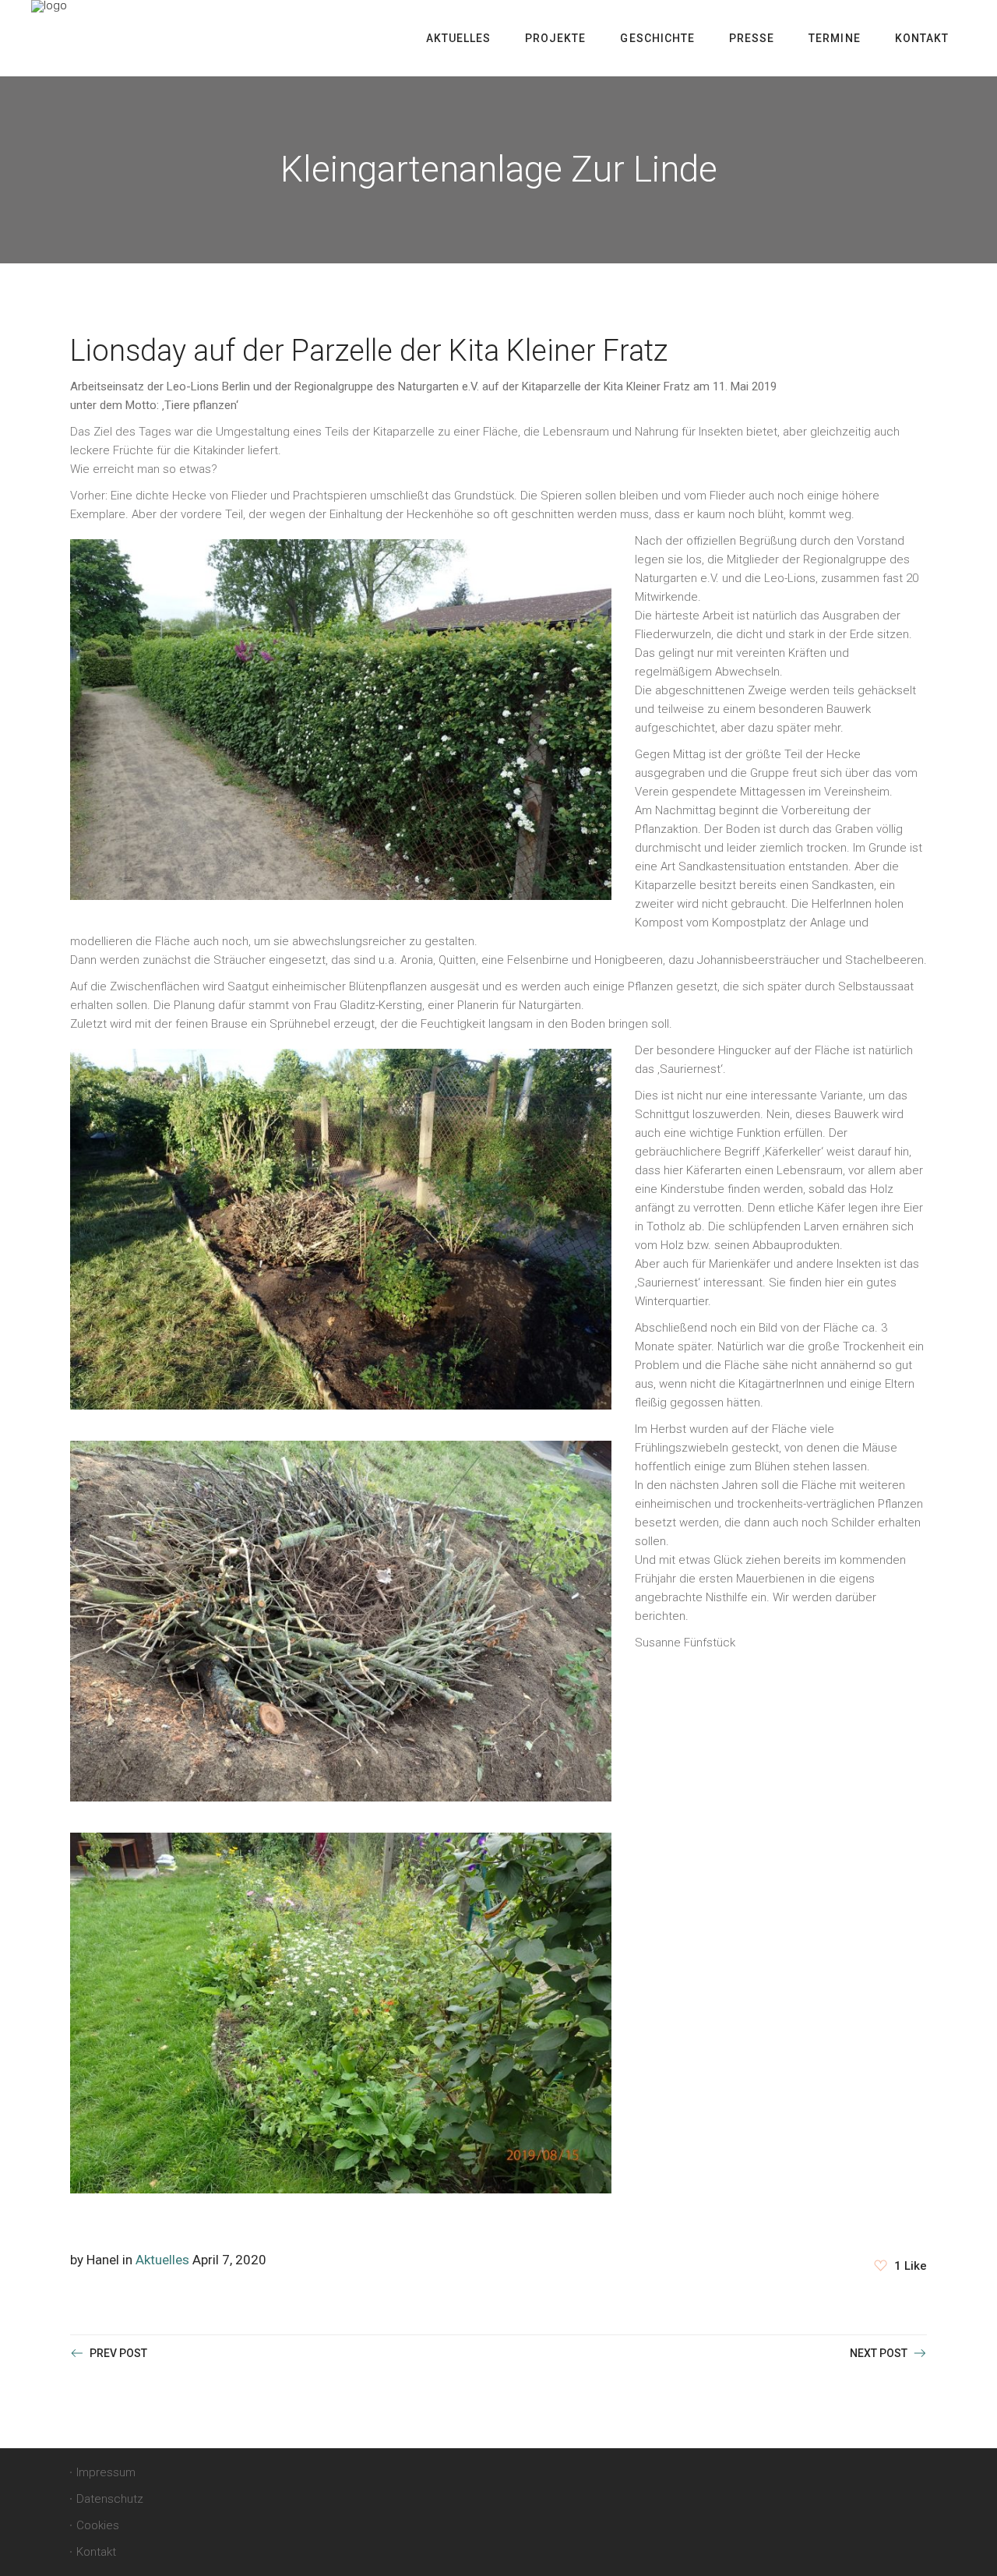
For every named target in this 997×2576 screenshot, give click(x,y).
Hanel (103, 2260)
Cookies (98, 2525)
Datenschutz (110, 2499)
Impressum (106, 2472)
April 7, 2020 (229, 2260)
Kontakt (96, 2552)
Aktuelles (162, 2260)
